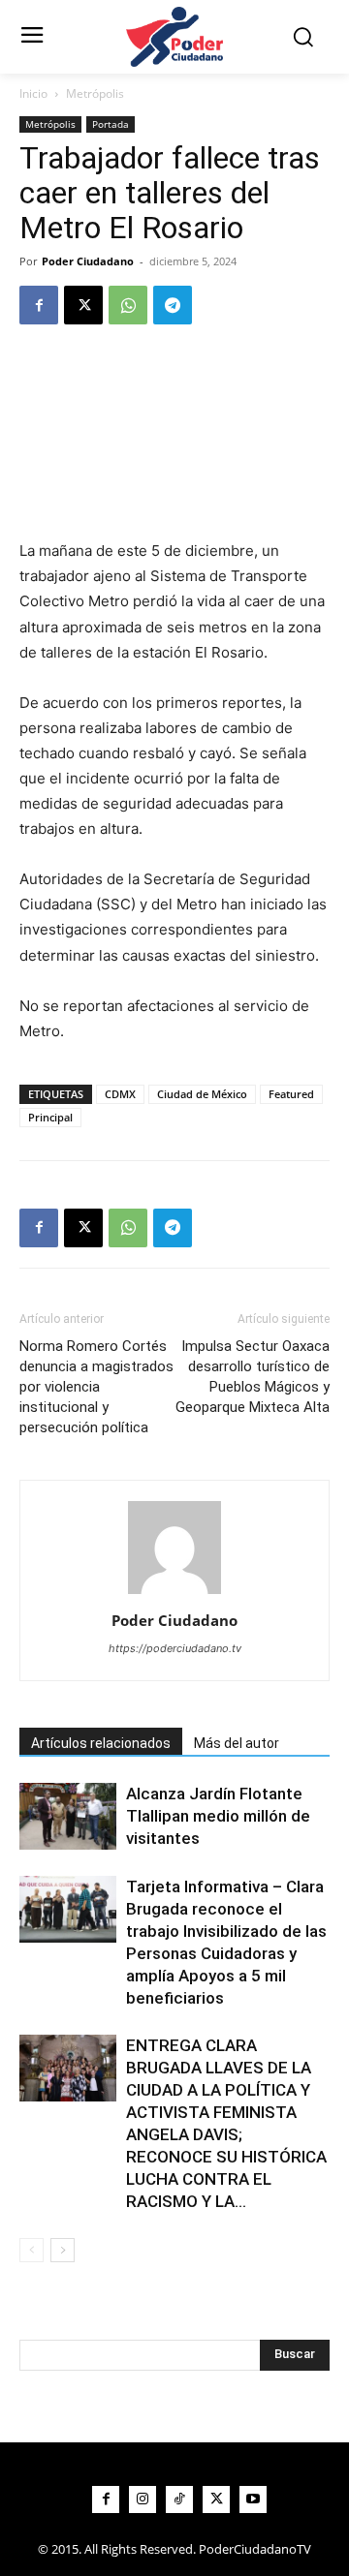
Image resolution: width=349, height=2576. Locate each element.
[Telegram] (173, 305)
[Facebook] (39, 305)
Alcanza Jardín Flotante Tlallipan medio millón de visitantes (218, 1816)
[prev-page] (32, 2250)
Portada (111, 124)
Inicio (33, 93)
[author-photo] (174, 1594)
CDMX (120, 1094)
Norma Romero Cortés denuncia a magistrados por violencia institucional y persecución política (96, 1387)
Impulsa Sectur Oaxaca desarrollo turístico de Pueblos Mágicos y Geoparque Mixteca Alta (253, 1377)
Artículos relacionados (101, 1743)
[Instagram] (143, 2499)
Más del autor (237, 1743)
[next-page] (63, 2250)
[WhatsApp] (128, 305)
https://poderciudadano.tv (175, 1648)
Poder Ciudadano (88, 261)
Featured (291, 1094)
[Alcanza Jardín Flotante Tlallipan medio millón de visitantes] (68, 1816)
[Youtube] (253, 2499)
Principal (50, 1117)
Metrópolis (95, 93)
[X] (83, 305)
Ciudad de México (202, 1094)
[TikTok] (179, 2499)
